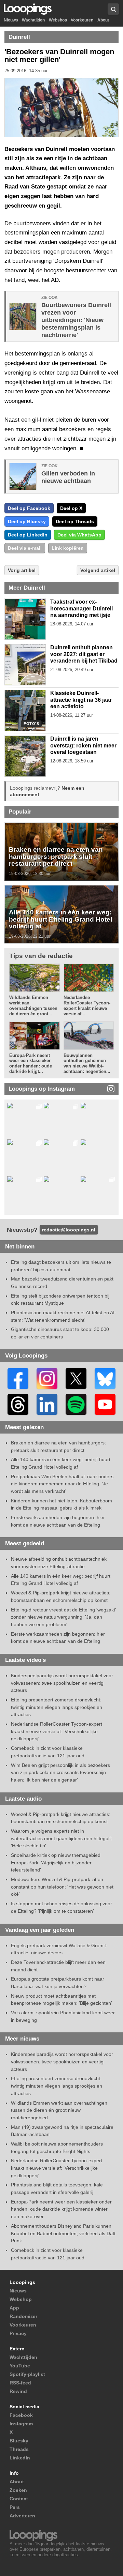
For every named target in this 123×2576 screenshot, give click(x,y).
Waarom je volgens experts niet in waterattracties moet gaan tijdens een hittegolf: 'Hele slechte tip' (61, 1838)
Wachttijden (33, 20)
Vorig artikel (22, 570)
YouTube (20, 2366)
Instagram (21, 2424)
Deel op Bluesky (27, 521)
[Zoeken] (113, 9)
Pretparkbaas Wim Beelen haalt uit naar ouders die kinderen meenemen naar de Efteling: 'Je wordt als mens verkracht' (62, 1484)
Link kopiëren (68, 548)
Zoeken (18, 2490)
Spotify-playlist (27, 2374)
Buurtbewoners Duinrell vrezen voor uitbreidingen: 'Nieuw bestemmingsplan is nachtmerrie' (76, 320)
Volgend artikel (98, 570)
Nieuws (11, 20)
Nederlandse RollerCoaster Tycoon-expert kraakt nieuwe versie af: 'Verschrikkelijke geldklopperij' (57, 1731)
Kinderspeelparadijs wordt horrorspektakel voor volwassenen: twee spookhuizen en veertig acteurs (62, 1683)
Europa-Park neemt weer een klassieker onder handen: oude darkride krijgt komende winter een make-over (61, 2209)
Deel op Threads (75, 521)
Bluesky (19, 2441)
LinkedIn (20, 2458)
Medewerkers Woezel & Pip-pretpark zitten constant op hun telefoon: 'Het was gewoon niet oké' (62, 1887)
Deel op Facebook (29, 508)
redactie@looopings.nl (69, 1230)
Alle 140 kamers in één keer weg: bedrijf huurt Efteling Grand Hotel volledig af (60, 919)
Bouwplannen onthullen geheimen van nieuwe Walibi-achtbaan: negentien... (87, 1064)
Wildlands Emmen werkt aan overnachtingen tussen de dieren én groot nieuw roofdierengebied (59, 2110)
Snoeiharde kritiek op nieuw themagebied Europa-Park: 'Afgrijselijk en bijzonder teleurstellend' (56, 1862)
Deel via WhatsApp (79, 535)
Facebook (21, 2415)
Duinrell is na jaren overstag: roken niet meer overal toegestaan (83, 745)
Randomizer (23, 2316)
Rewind (18, 2391)
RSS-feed (20, 2383)
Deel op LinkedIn (28, 535)
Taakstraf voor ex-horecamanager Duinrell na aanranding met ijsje (81, 608)
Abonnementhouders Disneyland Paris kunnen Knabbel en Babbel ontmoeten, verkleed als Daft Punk (63, 2233)
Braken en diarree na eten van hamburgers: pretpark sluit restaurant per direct (56, 856)
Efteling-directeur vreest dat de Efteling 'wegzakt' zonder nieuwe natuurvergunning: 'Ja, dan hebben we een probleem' (64, 1617)
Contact (19, 2499)
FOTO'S (31, 724)
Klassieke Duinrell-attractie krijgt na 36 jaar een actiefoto (81, 700)
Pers (15, 2507)
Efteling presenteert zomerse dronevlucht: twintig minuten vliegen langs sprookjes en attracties (57, 1707)
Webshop (58, 20)
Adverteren (22, 2516)
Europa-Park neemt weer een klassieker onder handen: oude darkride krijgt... (31, 1064)
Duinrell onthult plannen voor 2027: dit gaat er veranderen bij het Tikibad (84, 654)
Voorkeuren (82, 20)
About (103, 20)
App (14, 2308)
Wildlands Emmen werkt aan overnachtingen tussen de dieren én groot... (33, 1006)
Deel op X (71, 508)
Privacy (18, 2333)
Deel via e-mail (25, 548)
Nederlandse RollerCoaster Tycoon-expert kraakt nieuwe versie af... (87, 1006)
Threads (19, 2449)
